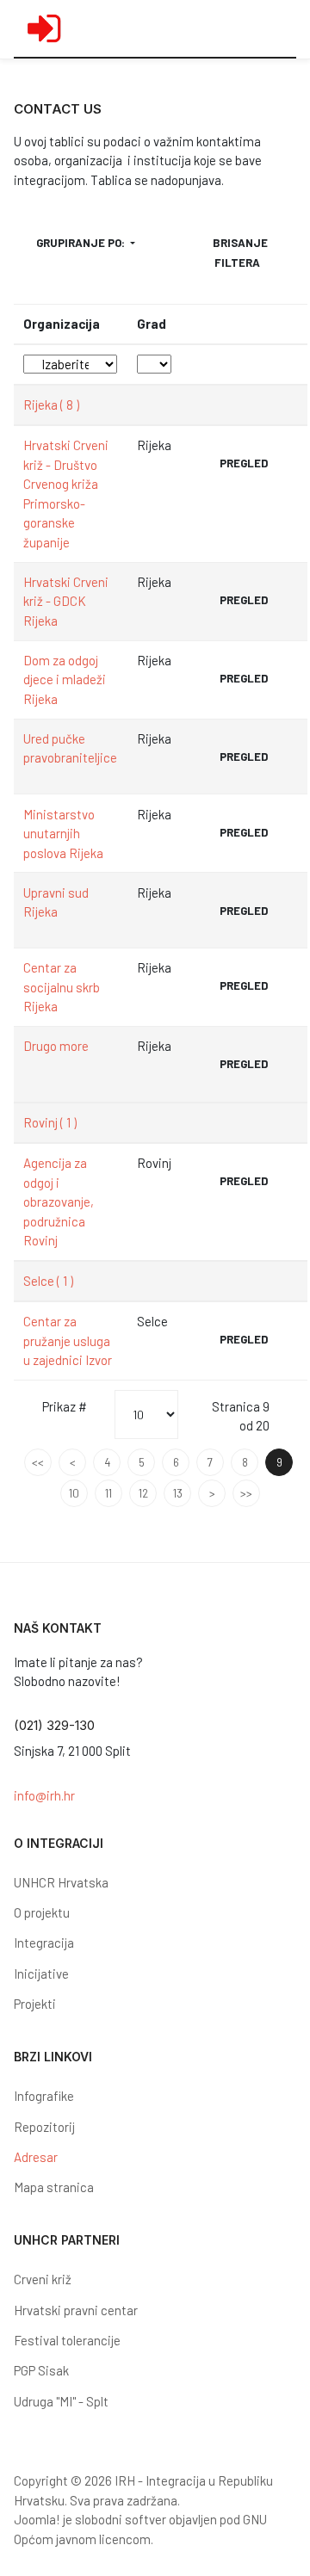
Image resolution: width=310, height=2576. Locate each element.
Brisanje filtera (240, 252)
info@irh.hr (44, 1795)
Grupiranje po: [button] (82, 243)
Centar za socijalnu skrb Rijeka (62, 987)
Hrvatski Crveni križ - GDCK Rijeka (66, 601)
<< (38, 1462)
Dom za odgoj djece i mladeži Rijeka (65, 680)
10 (74, 1493)
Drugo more (56, 1046)
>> (246, 1493)
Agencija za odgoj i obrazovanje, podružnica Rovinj (59, 1202)
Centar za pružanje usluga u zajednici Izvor (68, 1341)
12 (143, 1493)
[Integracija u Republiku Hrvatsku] (44, 28)
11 (108, 1493)
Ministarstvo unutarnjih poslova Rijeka (63, 834)
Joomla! (37, 2519)
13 (178, 1493)
